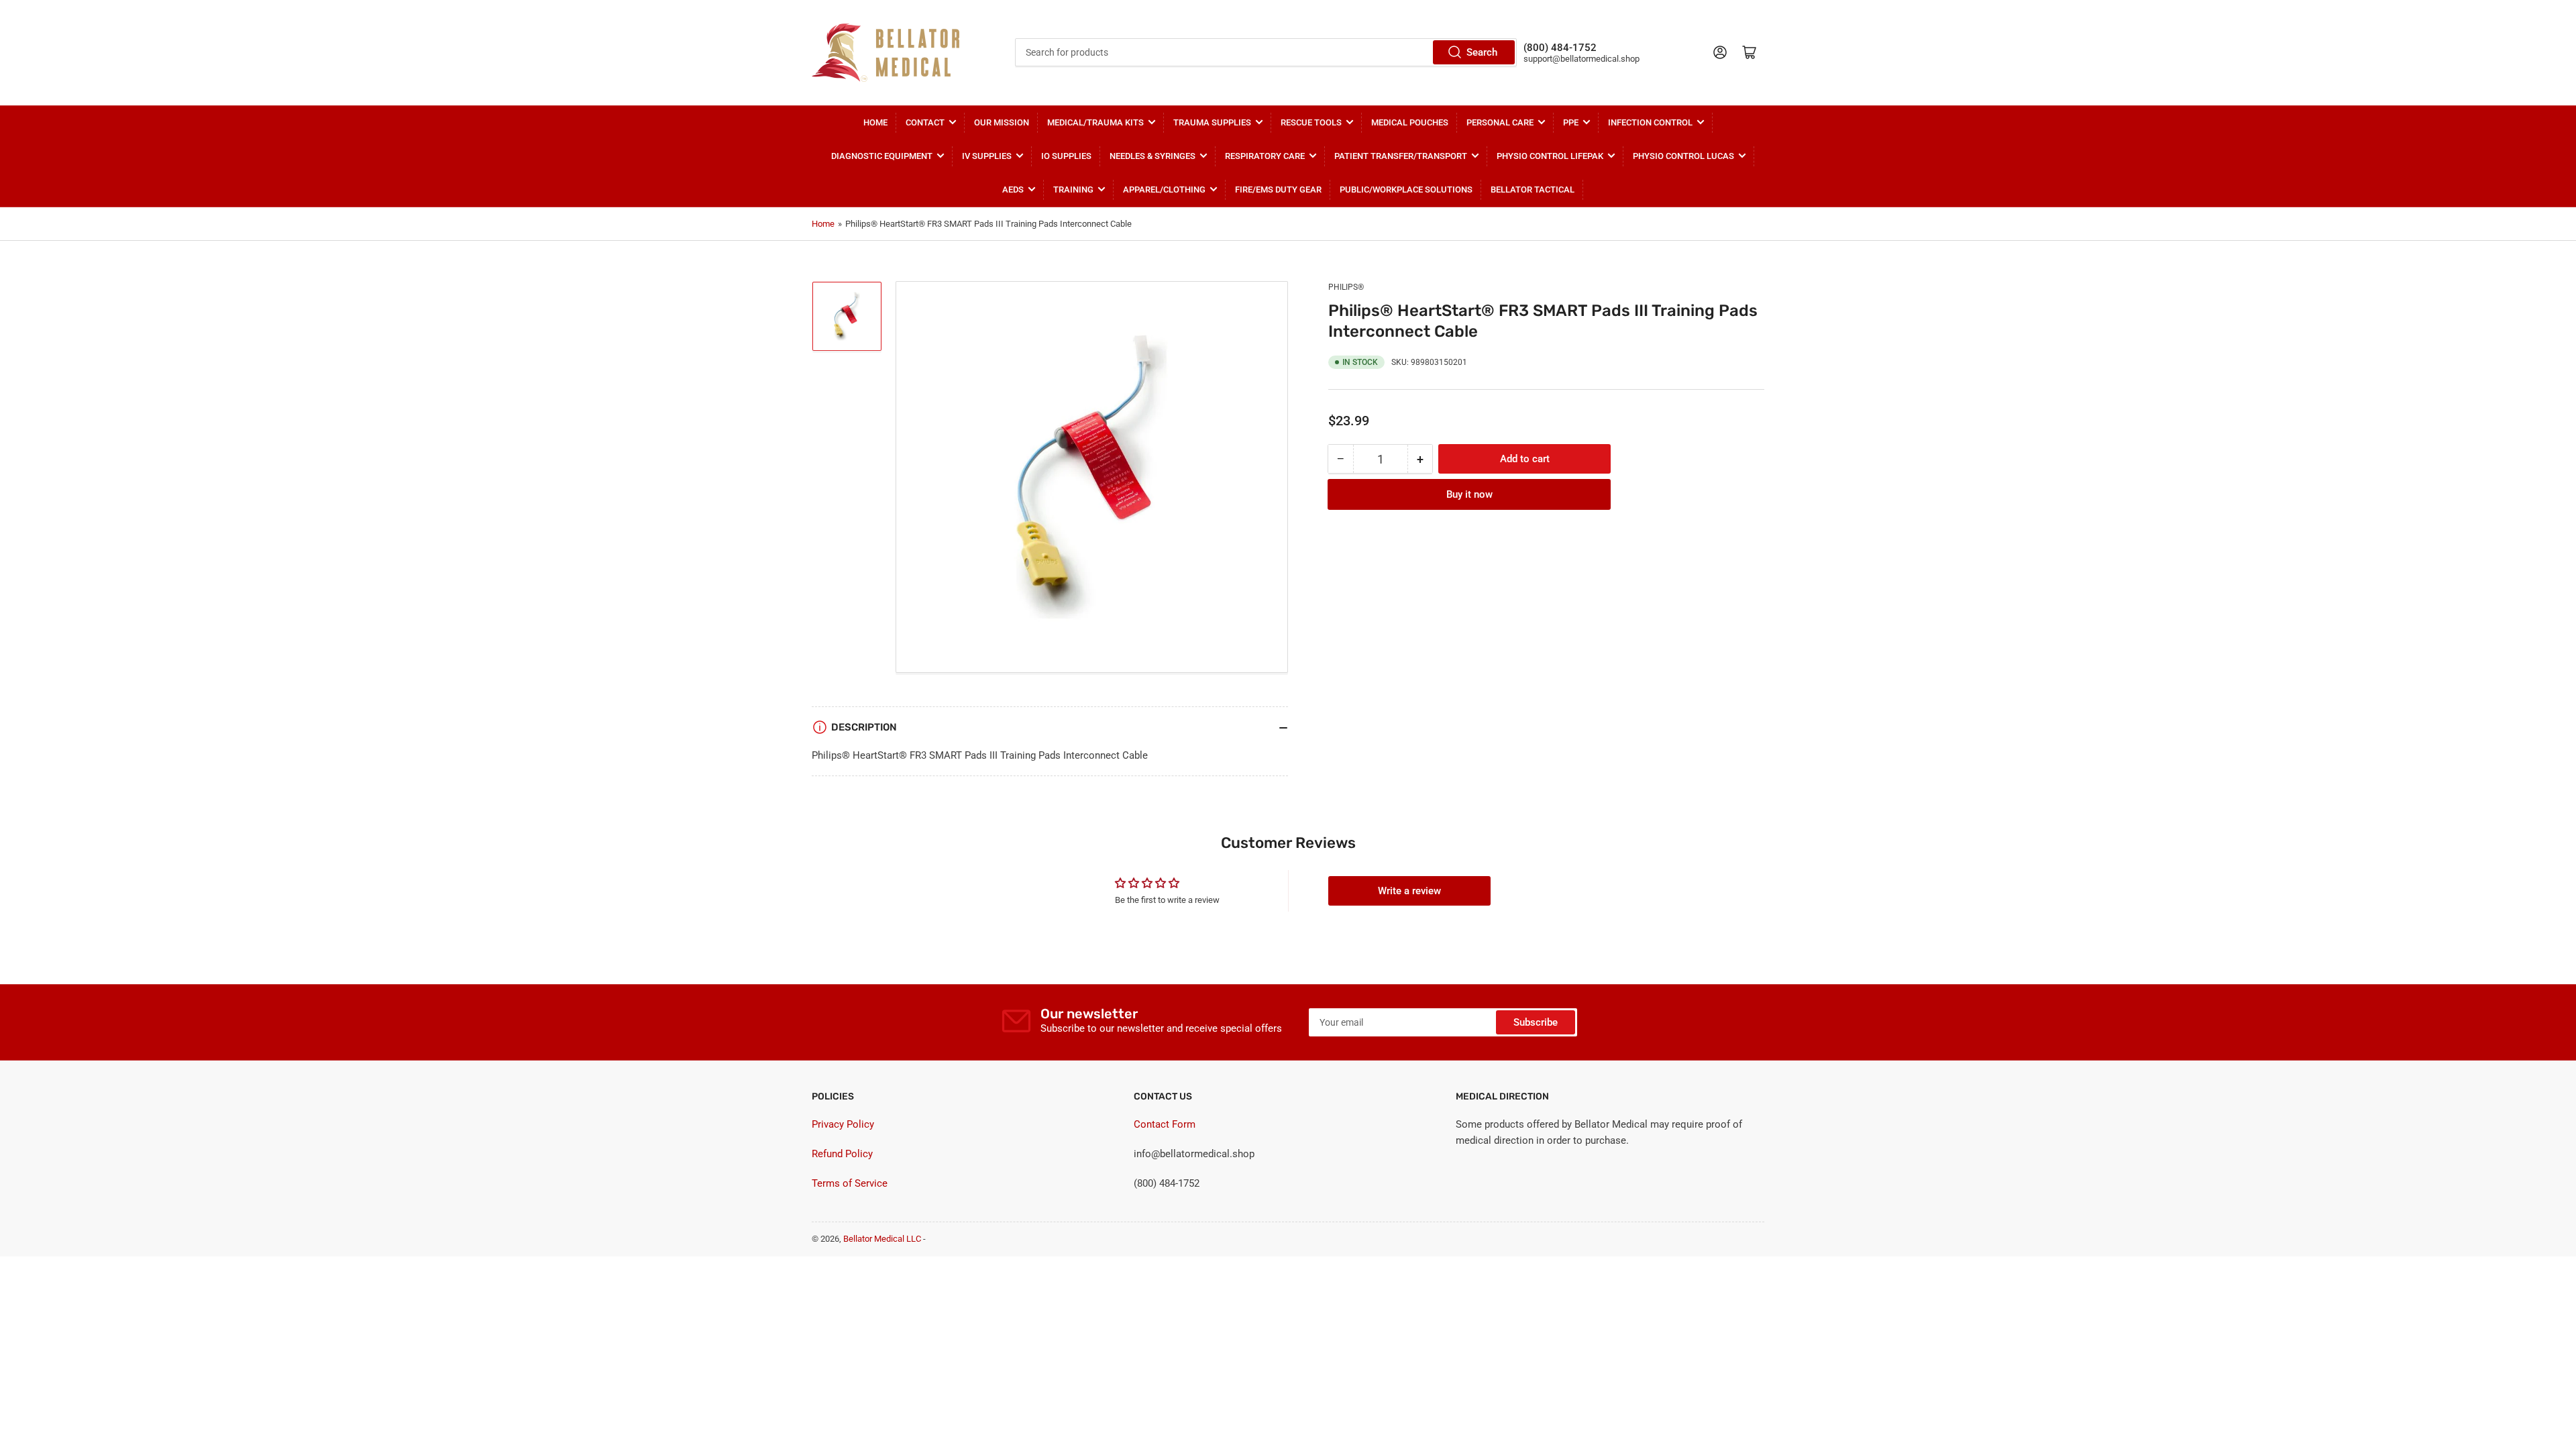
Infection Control (1650, 122)
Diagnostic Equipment (882, 156)
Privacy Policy (843, 1124)
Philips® (1346, 287)
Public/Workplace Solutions (1406, 190)
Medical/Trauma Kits (1095, 122)
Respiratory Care (1265, 156)
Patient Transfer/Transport (1401, 156)
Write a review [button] (1409, 891)
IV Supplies (987, 156)
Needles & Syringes (1152, 156)
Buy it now (1469, 494)
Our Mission (1002, 122)
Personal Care (1500, 122)
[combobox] (1266, 52)
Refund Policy (842, 1154)
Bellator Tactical (1533, 190)
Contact (925, 122)
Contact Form (1165, 1124)
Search (1482, 52)
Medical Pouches (1410, 122)
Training (1073, 190)
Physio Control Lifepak (1550, 156)
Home (875, 122)
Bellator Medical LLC (882, 1239)
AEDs (1013, 190)
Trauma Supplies (1212, 122)
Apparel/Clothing (1164, 190)
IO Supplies (1066, 156)
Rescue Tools (1311, 122)
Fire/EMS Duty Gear (1278, 190)
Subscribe (1536, 1022)
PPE (1571, 122)
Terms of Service (850, 1183)
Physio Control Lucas (1683, 156)
